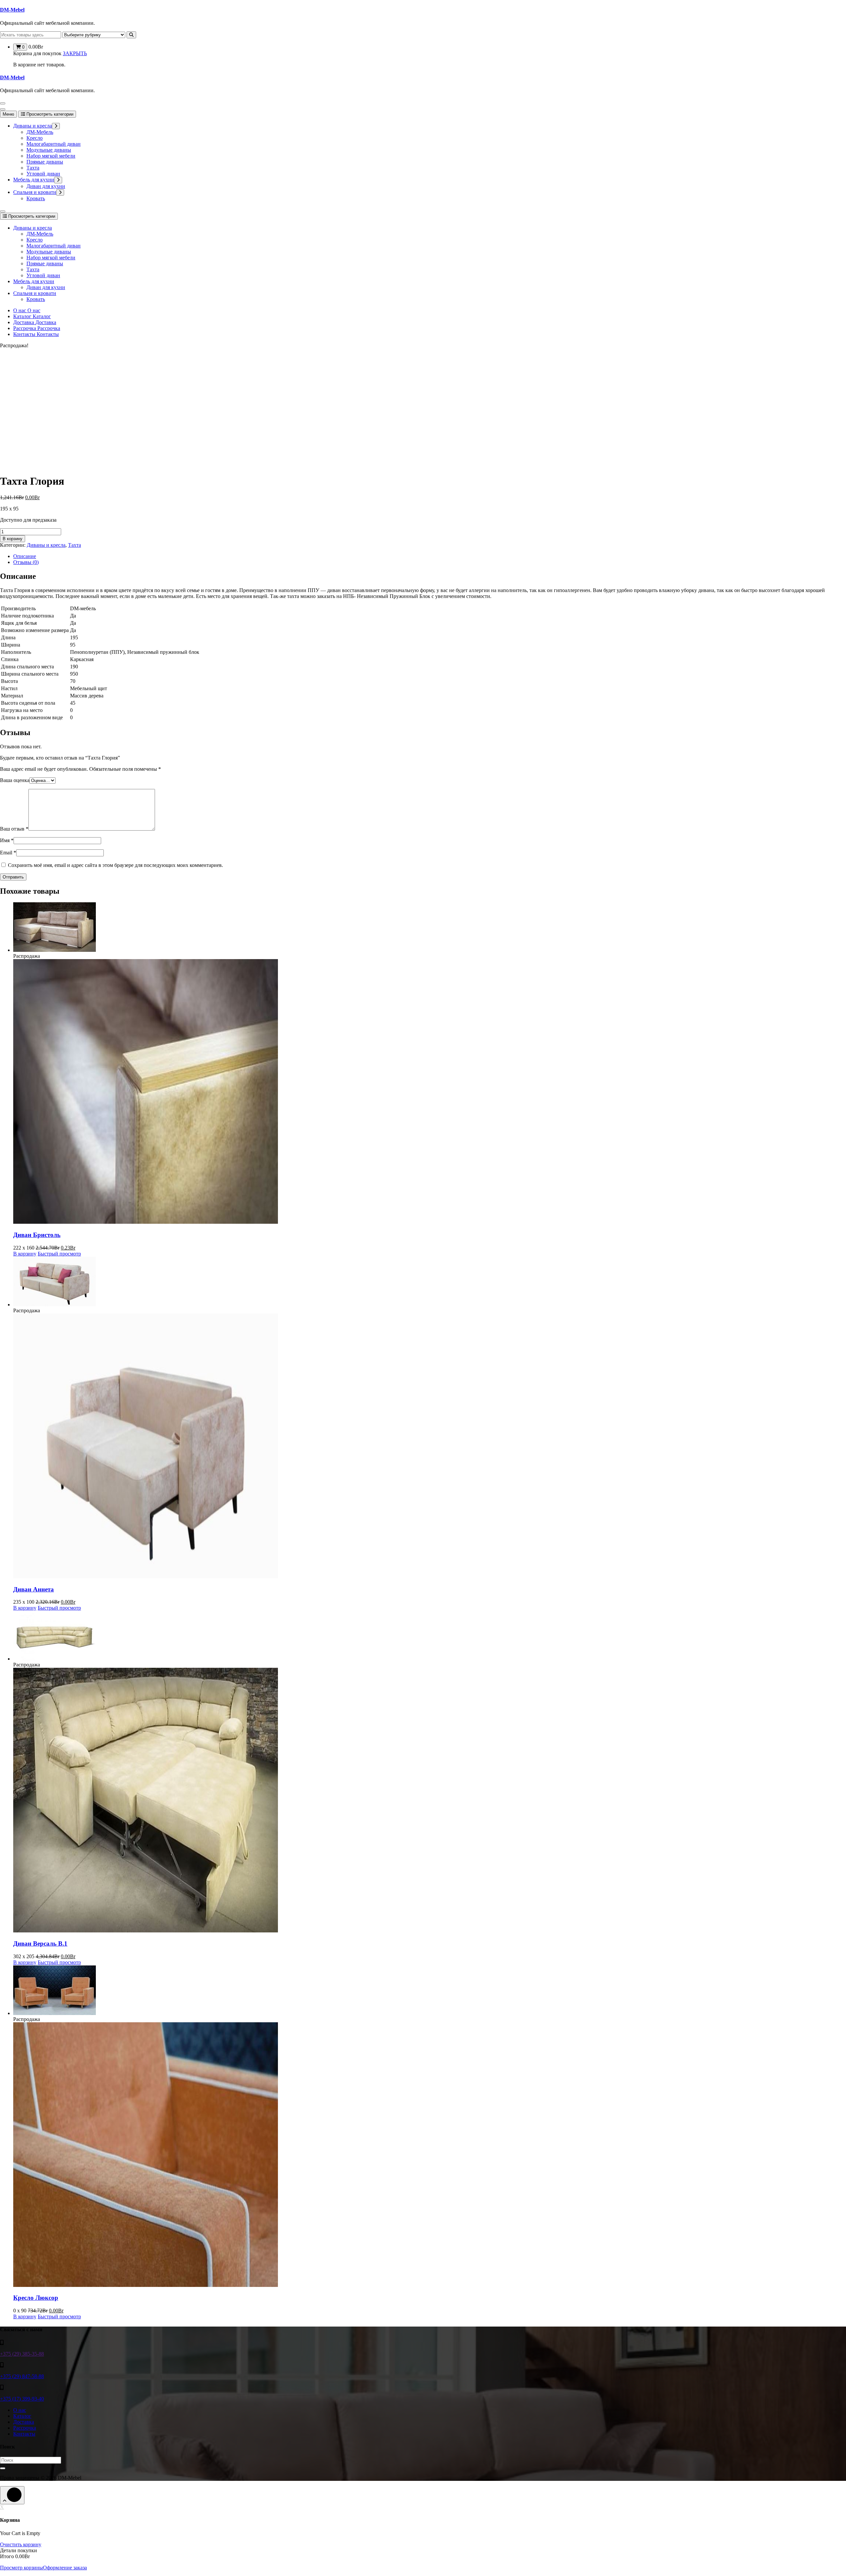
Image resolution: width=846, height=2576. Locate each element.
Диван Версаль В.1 (40, 1943)
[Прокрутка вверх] (12, 2495)
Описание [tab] (25, 556)
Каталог (22, 2416)
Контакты (24, 2434)
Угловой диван (43, 174)
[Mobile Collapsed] (56, 126)
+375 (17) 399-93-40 (22, 2399)
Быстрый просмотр (59, 1254)
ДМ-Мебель (40, 132)
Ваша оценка (15, 780)
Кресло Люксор (36, 2298)
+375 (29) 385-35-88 (22, 2354)
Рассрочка (25, 2428)
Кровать (36, 198)
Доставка (24, 2422)
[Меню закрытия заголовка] (3, 109)
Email (8, 853)
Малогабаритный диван (54, 144)
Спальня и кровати (35, 192)
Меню (8, 114)
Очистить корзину (21, 2544)
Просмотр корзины (21, 2568)
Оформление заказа (65, 2568)
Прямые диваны (45, 162)
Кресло (35, 138)
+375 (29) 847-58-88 (22, 2376)
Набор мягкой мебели (51, 156)
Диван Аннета (34, 1589)
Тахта (33, 168)
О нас (20, 2410)
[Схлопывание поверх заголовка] (3, 211)
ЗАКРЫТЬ (75, 53)
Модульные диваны (49, 150)
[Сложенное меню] (3, 103)
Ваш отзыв (14, 829)
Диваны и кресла (33, 126)
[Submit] (3, 2468)
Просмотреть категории (49, 114)
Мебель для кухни (34, 180)
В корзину (13, 539)
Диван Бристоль (37, 1235)
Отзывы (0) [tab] (26, 562)
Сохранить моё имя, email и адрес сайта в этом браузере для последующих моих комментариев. (115, 865)
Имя (7, 840)
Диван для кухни (46, 186)
